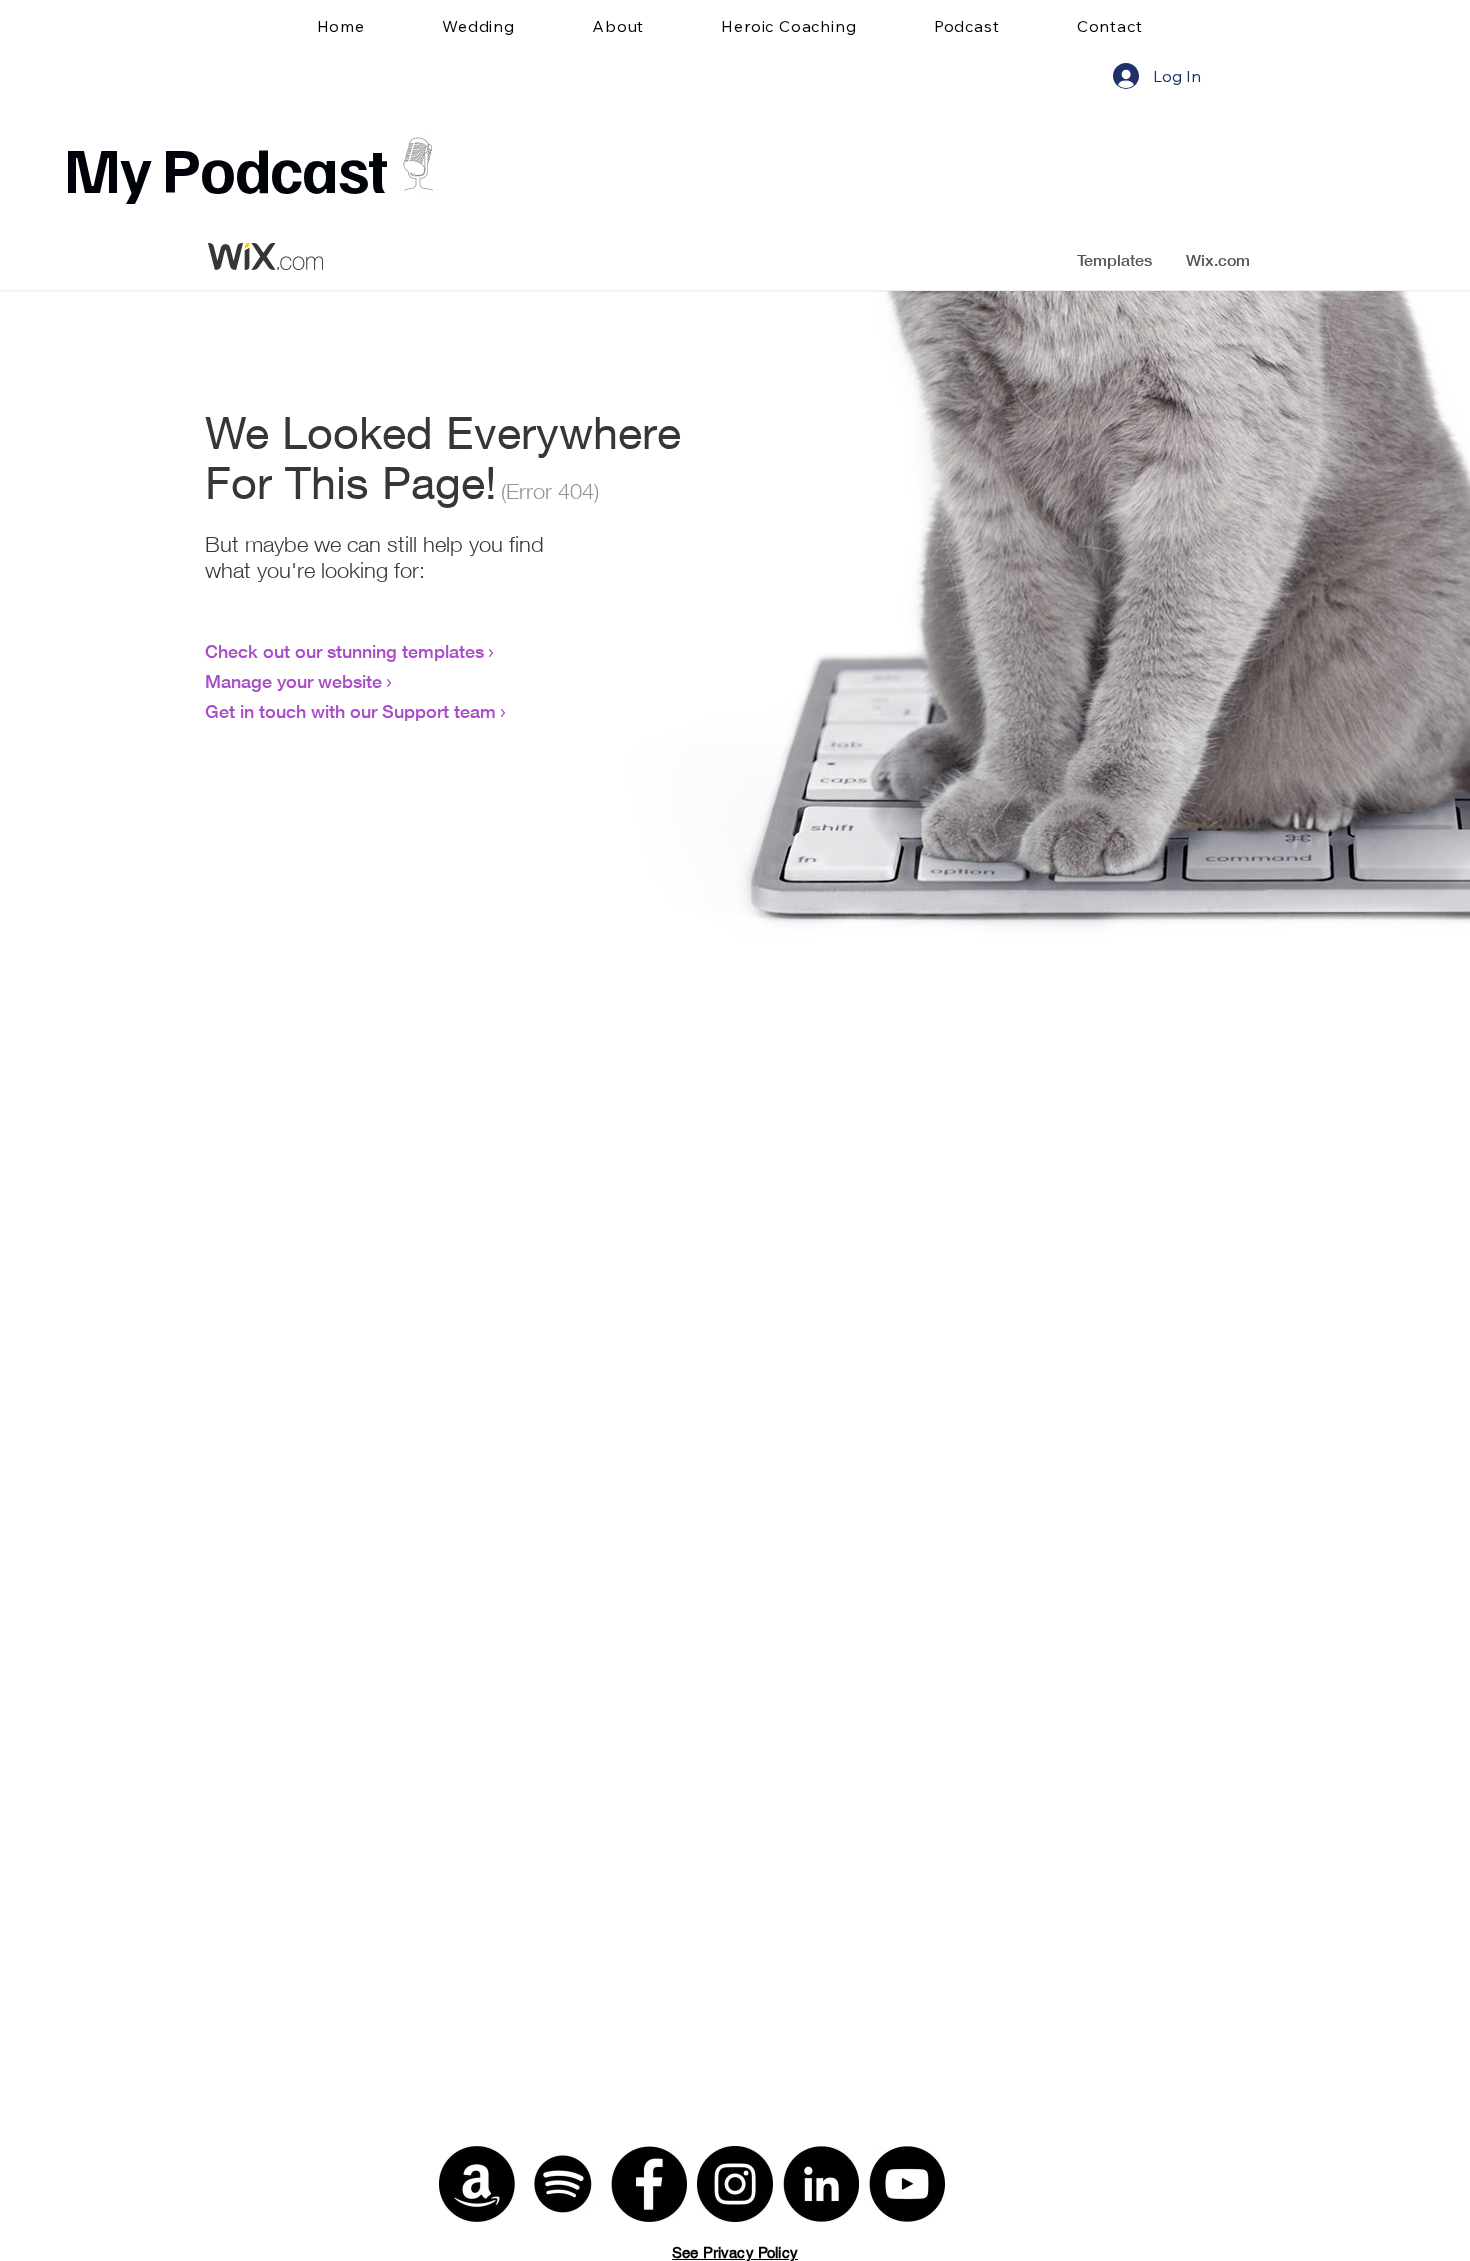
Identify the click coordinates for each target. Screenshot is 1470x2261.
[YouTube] (907, 2184)
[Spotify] (563, 2184)
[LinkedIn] (821, 2184)
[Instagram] (735, 2184)
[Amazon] (477, 2184)
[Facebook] (649, 2184)
